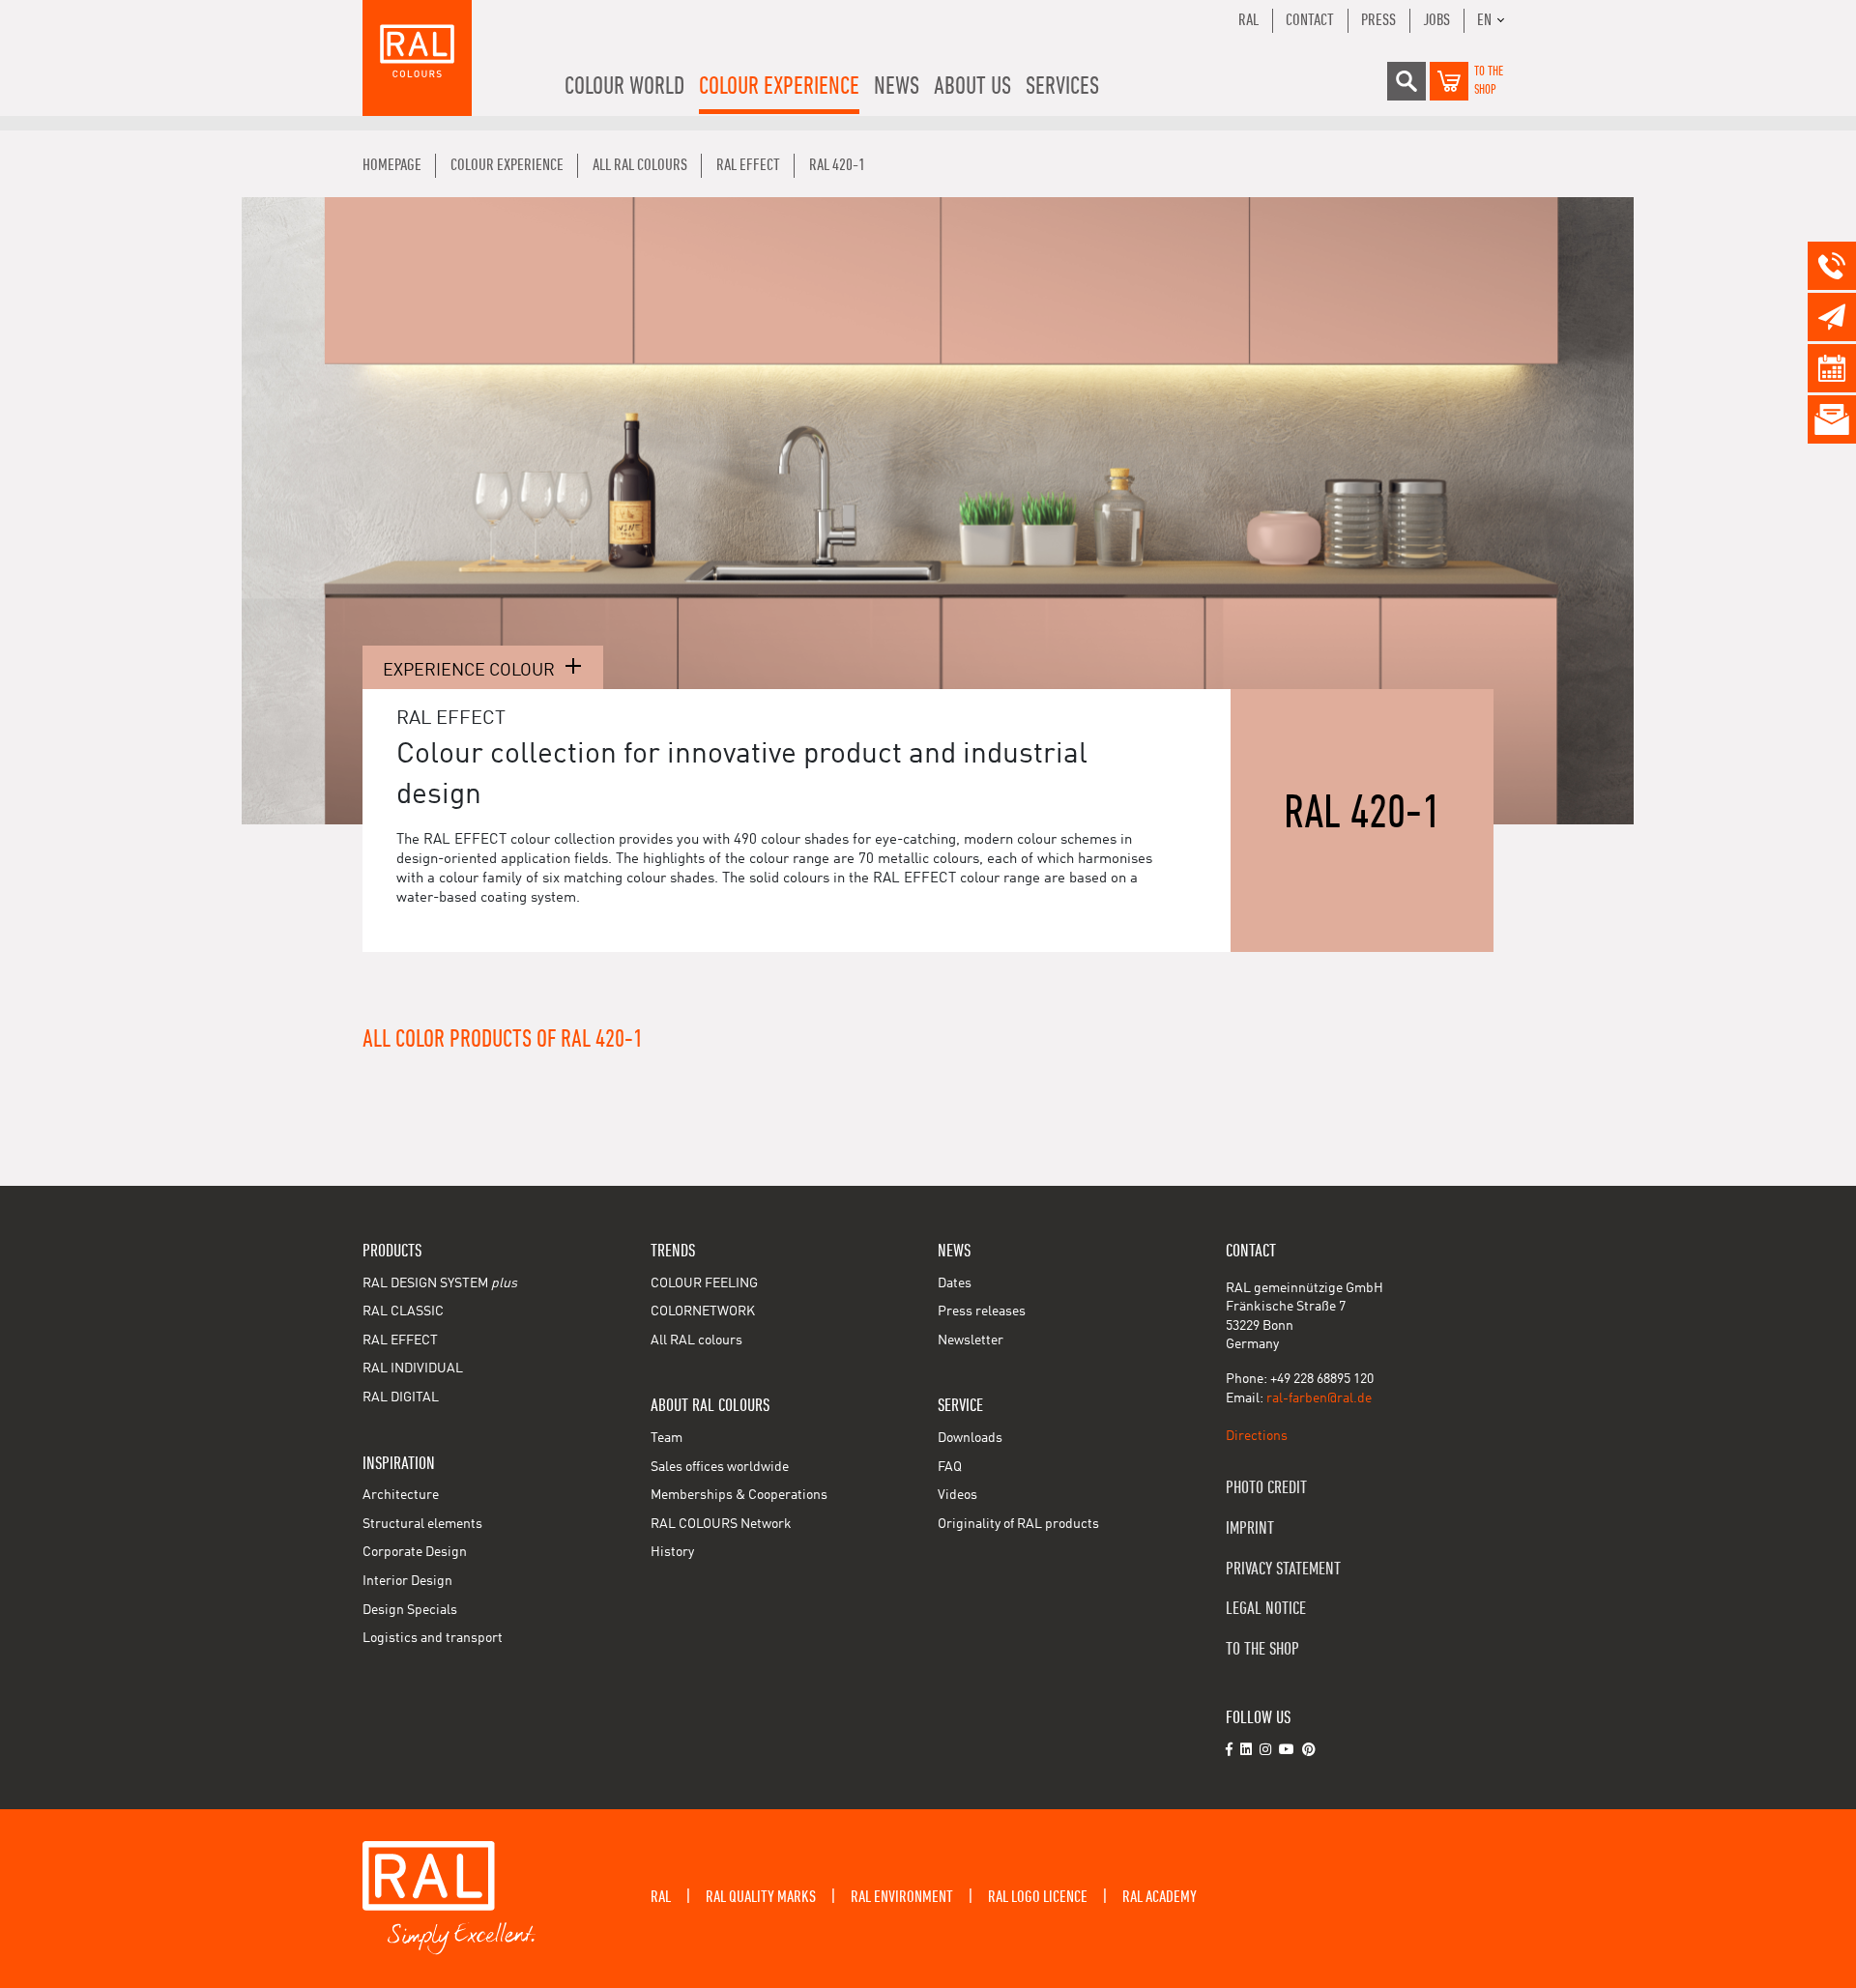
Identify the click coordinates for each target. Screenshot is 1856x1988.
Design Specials (410, 1610)
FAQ (950, 1467)
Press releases (982, 1311)
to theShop (1489, 81)
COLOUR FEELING (704, 1283)
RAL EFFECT (400, 1340)
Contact (1310, 20)
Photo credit (1266, 1488)
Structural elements (422, 1524)
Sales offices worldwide (720, 1467)
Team (667, 1438)
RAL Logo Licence (1038, 1897)
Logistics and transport (433, 1638)
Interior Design (407, 1581)
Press (1378, 20)
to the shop (1262, 1649)
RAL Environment (902, 1897)
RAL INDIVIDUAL (413, 1369)
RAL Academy (1160, 1897)
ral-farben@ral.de (1319, 1398)
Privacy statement (1283, 1569)
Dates (955, 1283)
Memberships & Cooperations (739, 1495)
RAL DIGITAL (401, 1397)
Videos (957, 1495)
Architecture (401, 1495)
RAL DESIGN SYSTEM (440, 1283)
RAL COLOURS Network (721, 1524)
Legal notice (1266, 1609)
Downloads (970, 1438)
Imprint (1250, 1528)
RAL (1248, 20)
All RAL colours (696, 1340)
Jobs (1436, 20)
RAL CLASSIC (403, 1311)
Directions (1257, 1436)
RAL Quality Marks (761, 1897)
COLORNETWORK (703, 1311)
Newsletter (971, 1340)
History (672, 1552)
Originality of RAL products (1018, 1524)
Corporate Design (415, 1552)
